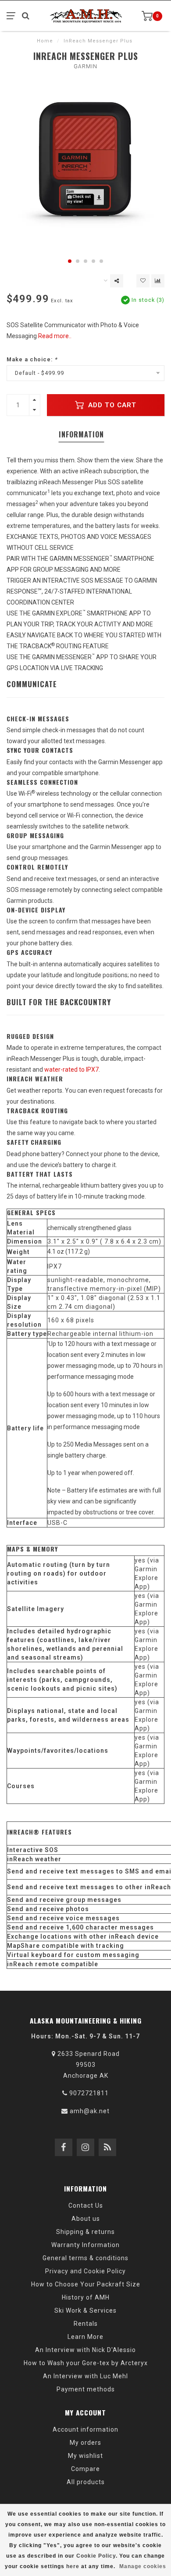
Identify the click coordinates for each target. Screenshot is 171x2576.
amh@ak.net (90, 2111)
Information (81, 434)
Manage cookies (143, 2566)
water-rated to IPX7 (71, 1070)
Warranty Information (85, 2245)
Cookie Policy (96, 2556)
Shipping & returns (85, 2232)
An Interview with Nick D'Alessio (85, 2350)
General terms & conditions (85, 2258)
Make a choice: (32, 359)
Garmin (85, 66)
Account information (85, 2429)
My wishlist (85, 2456)
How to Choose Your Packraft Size (86, 2284)
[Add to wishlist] (143, 281)
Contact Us (86, 2206)
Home (45, 41)
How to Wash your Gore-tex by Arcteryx (86, 2363)
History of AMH (86, 2297)
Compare (85, 2469)
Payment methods (86, 2389)
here (73, 2566)
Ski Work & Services (85, 2310)
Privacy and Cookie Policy (85, 2271)
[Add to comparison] (158, 281)
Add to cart (111, 405)
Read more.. (55, 336)
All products (86, 2482)
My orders (85, 2443)
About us (86, 2219)
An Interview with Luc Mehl (85, 2376)
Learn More (85, 2337)
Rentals (86, 2324)
